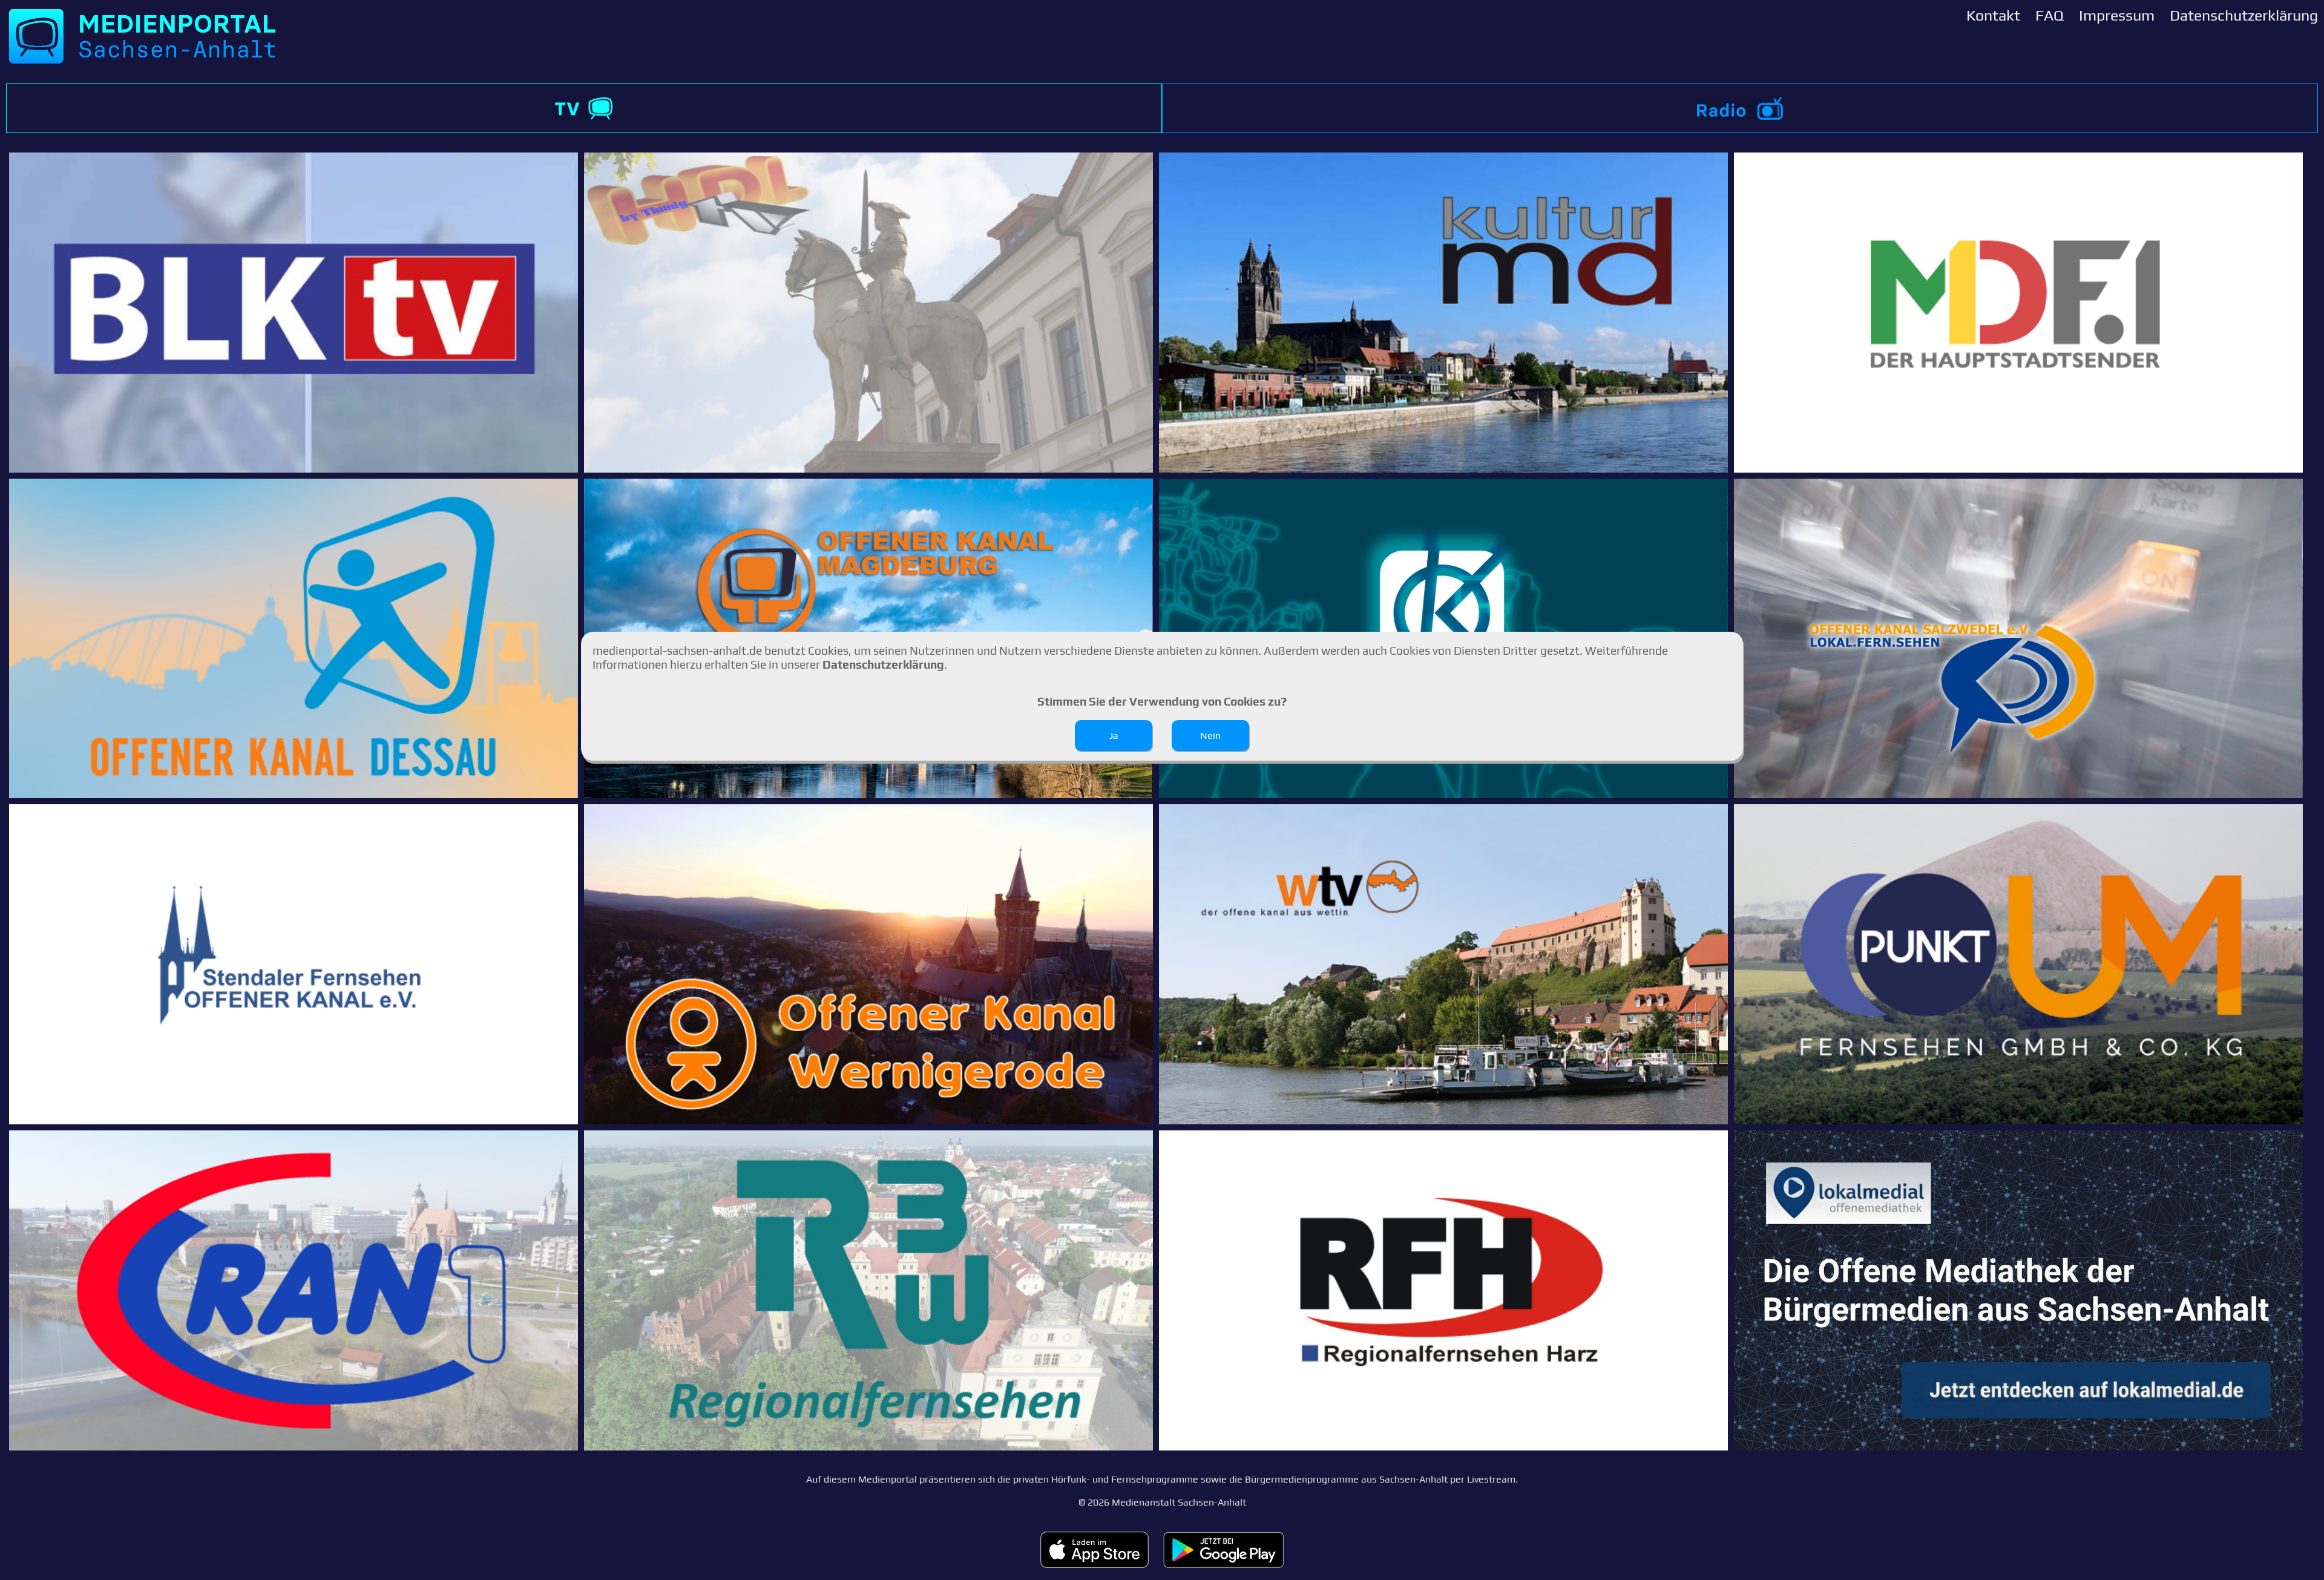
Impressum (2117, 15)
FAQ (2050, 15)
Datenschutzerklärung (2244, 15)
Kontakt (1993, 15)
